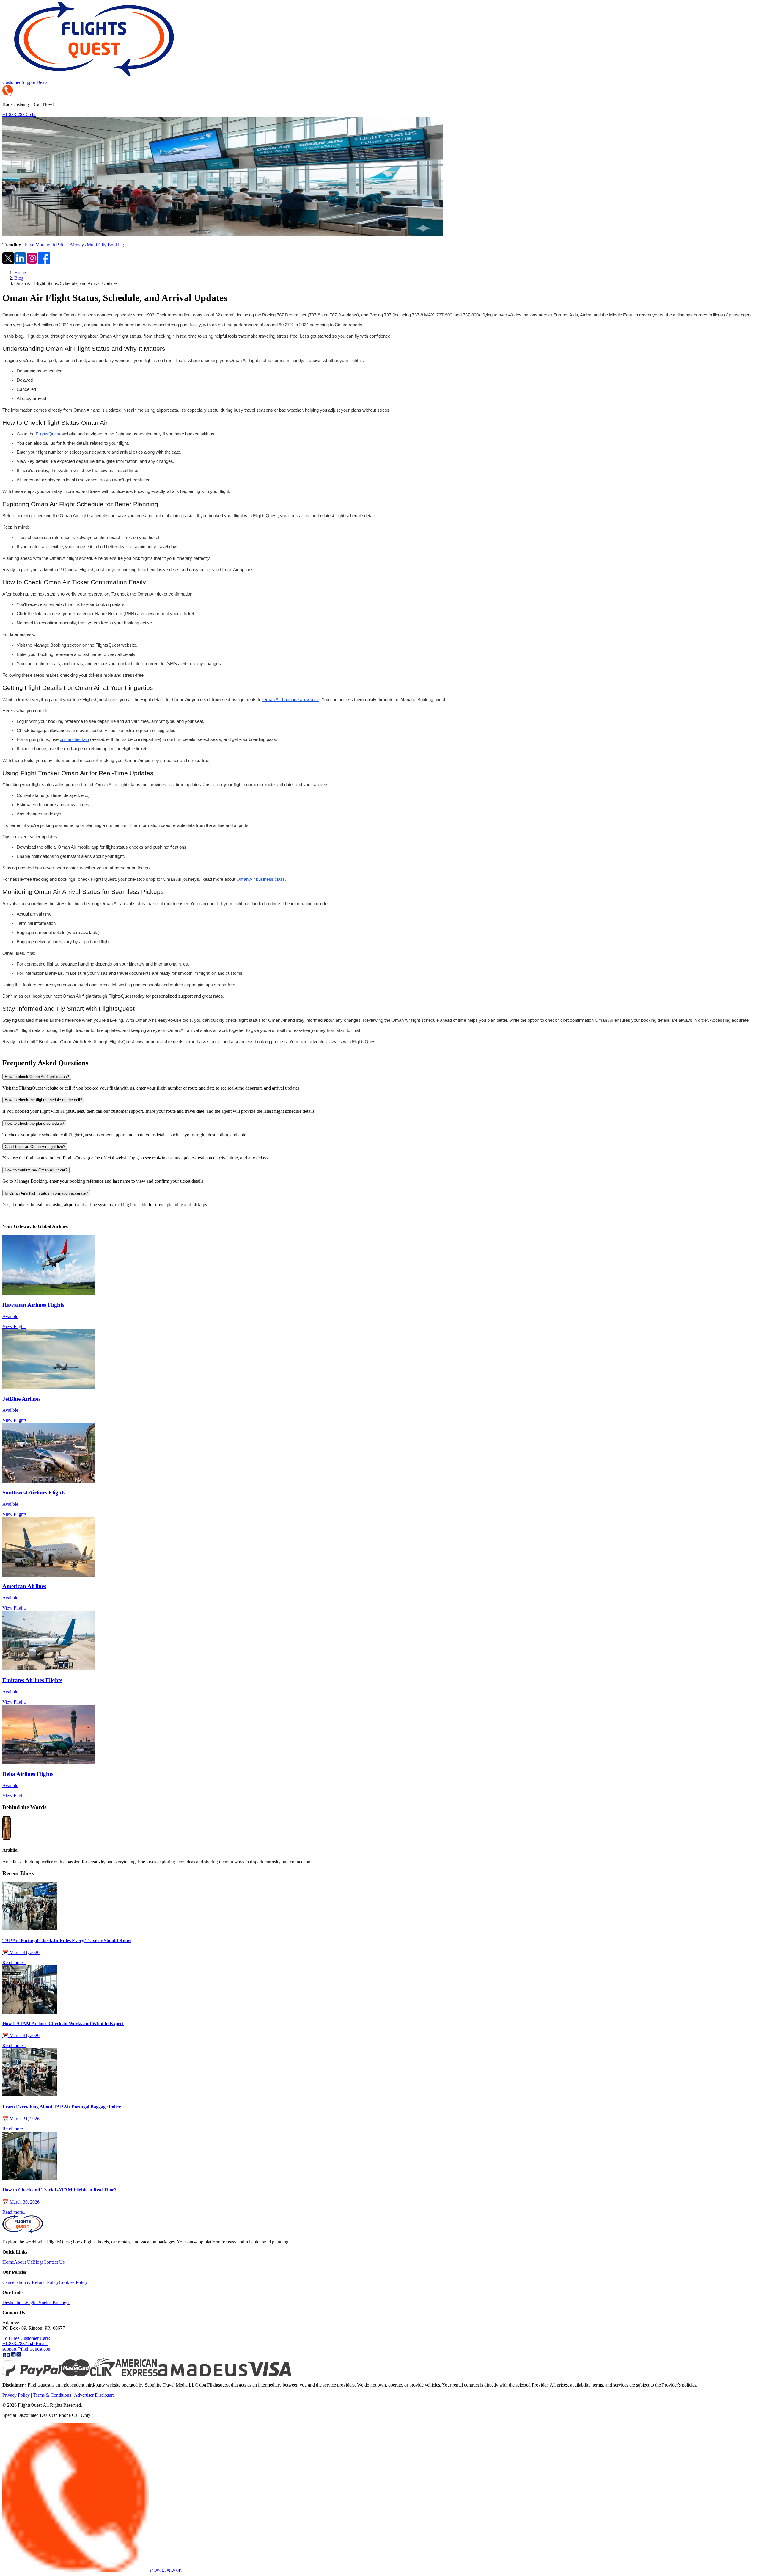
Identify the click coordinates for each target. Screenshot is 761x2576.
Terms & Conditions (52, 2395)
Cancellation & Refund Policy (31, 2282)
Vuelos (45, 2302)
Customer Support (19, 82)
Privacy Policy (16, 2395)
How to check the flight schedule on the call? (43, 1100)
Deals (42, 82)
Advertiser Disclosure (94, 2395)
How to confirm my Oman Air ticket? (36, 1170)
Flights (32, 2302)
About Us (23, 2262)
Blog (19, 278)
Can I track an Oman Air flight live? (35, 1147)
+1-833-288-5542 (19, 114)
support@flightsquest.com (27, 2346)
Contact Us (54, 2262)
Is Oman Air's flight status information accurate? (46, 1193)
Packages (61, 2302)
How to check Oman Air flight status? (37, 1077)
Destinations (14, 2302)
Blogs (38, 2262)
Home (20, 273)
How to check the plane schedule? (34, 1123)
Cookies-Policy (73, 2282)
